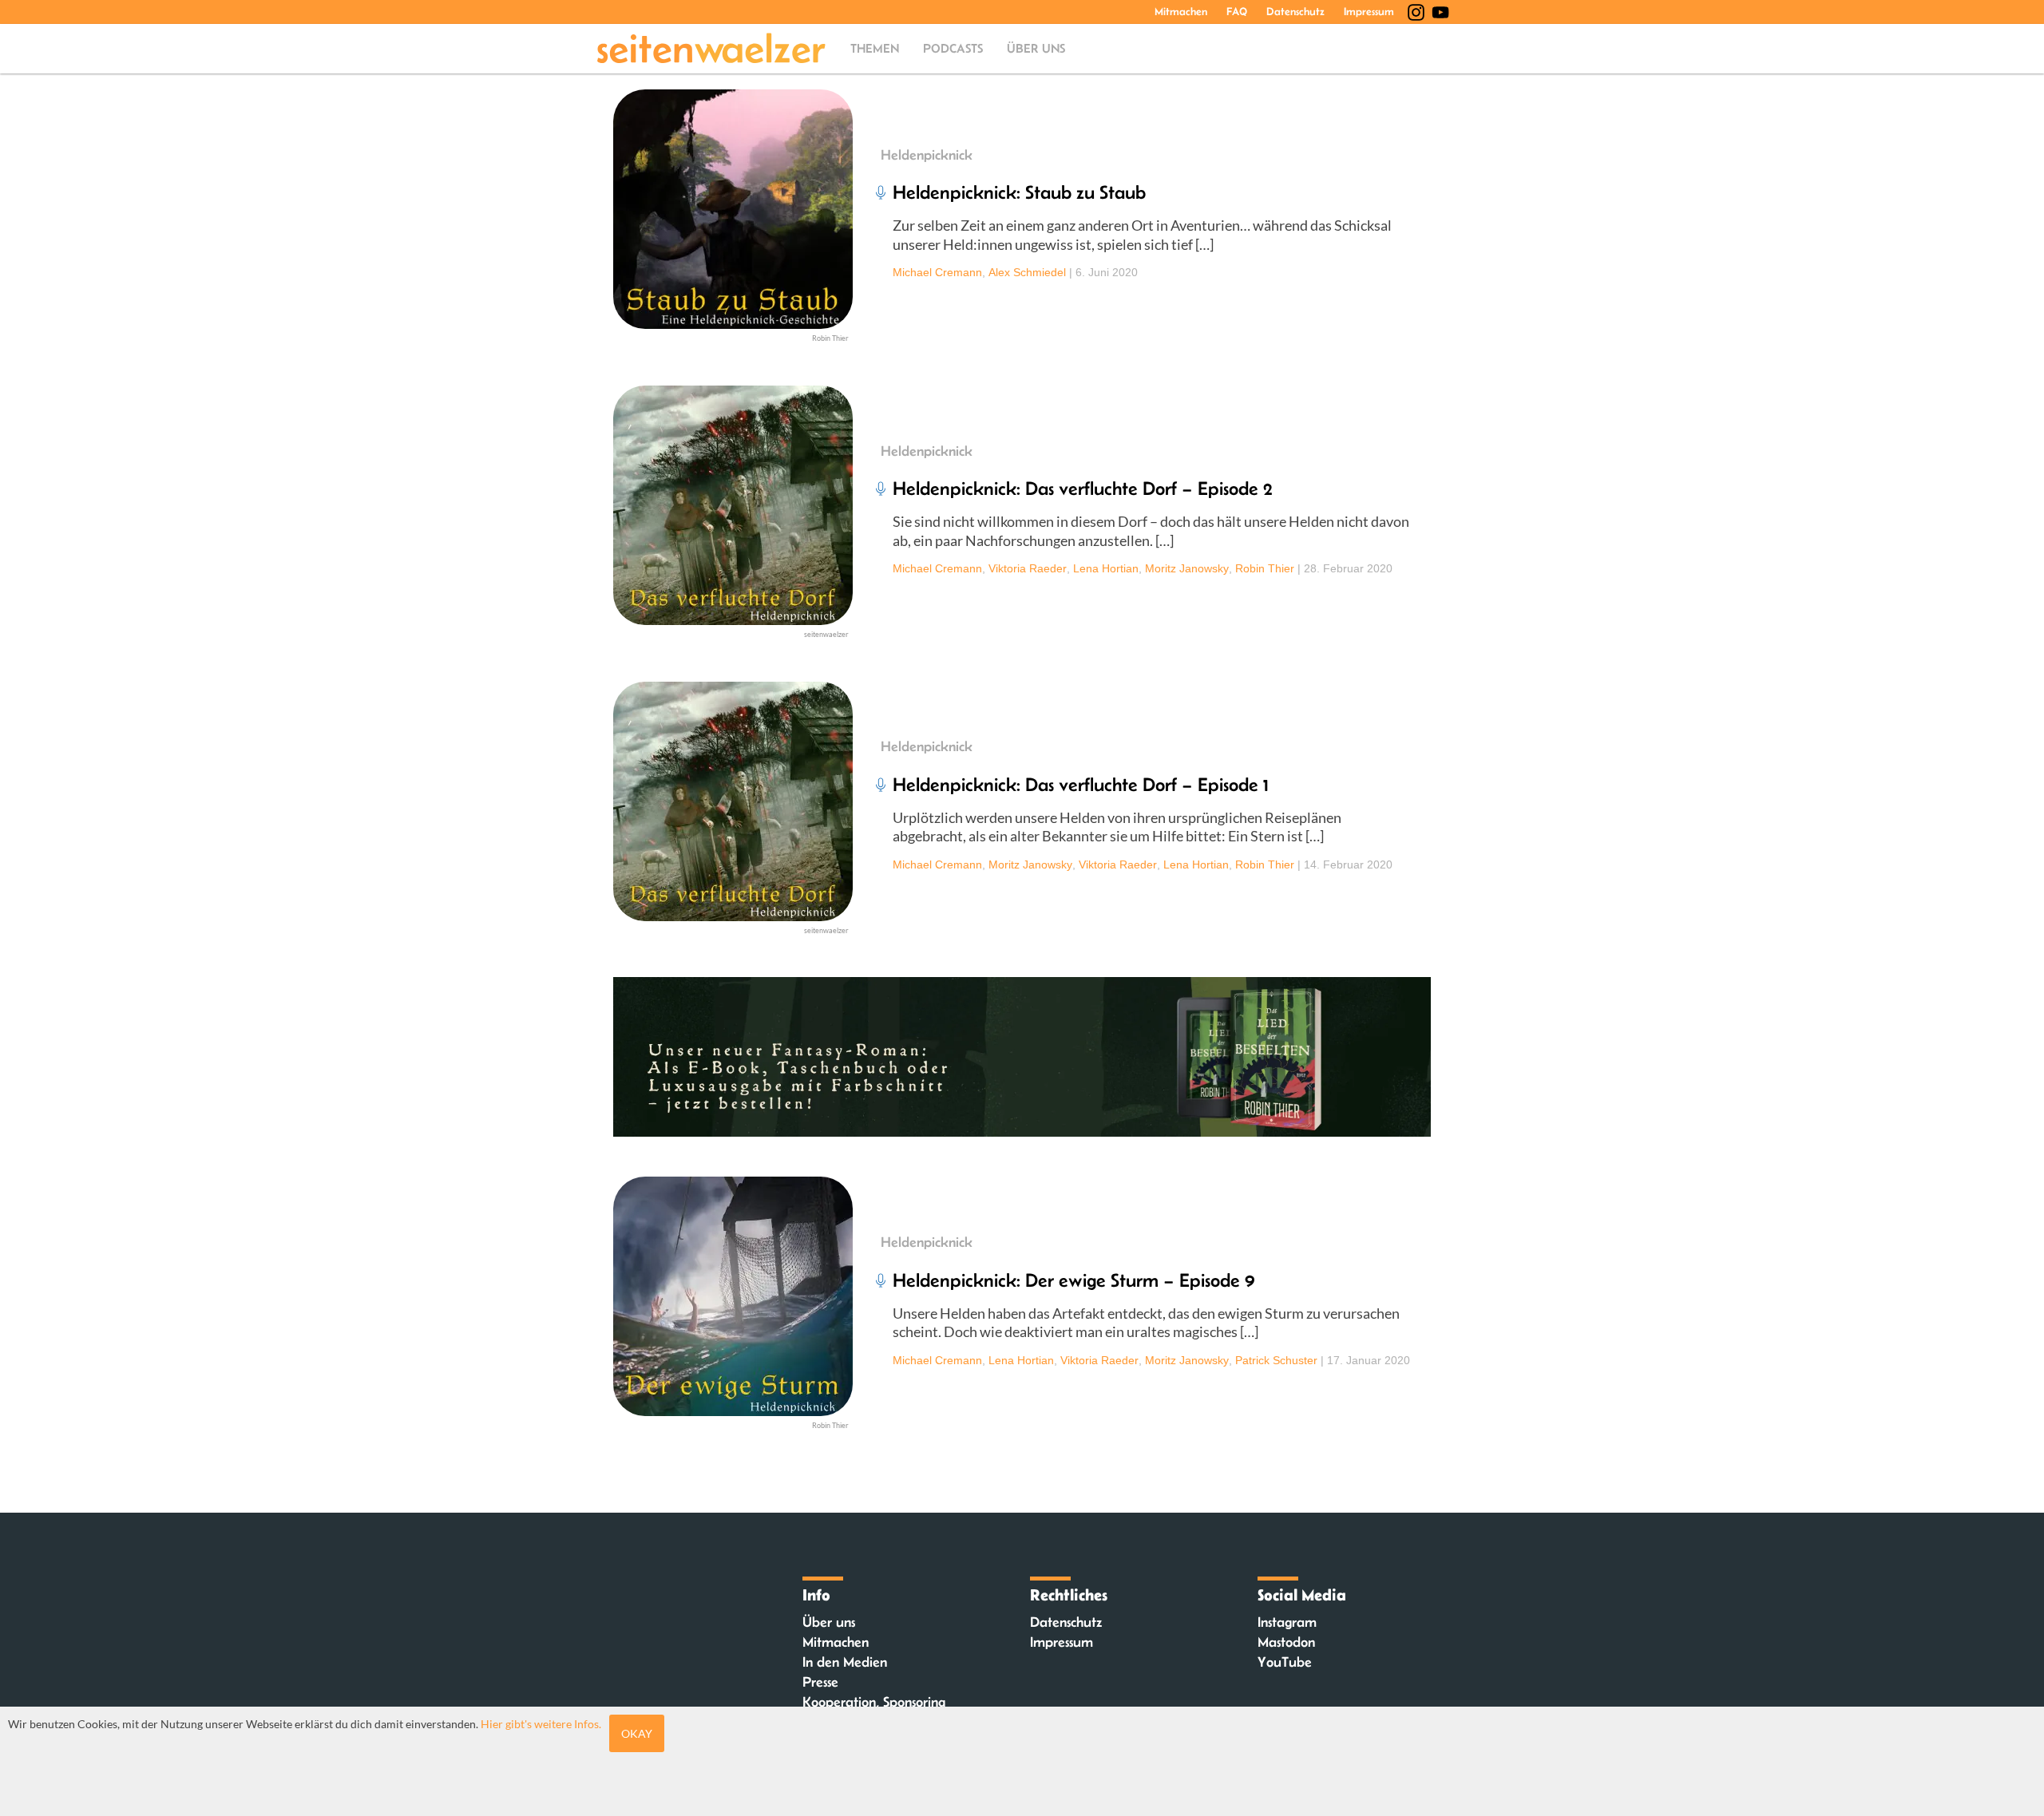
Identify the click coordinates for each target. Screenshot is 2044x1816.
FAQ (1237, 11)
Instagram (1287, 1622)
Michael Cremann (937, 272)
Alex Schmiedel (1027, 272)
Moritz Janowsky (1187, 568)
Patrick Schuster (1276, 1360)
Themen (875, 48)
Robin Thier (1265, 568)
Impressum (1369, 11)
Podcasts (953, 48)
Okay (637, 1733)
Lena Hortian (1106, 568)
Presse (820, 1682)
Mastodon (1286, 1642)
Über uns (1036, 48)
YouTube (1285, 1662)
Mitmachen (1181, 11)
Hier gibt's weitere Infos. (541, 1724)
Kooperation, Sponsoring (874, 1702)
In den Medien (845, 1662)
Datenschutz (1295, 11)
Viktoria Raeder (1028, 568)
